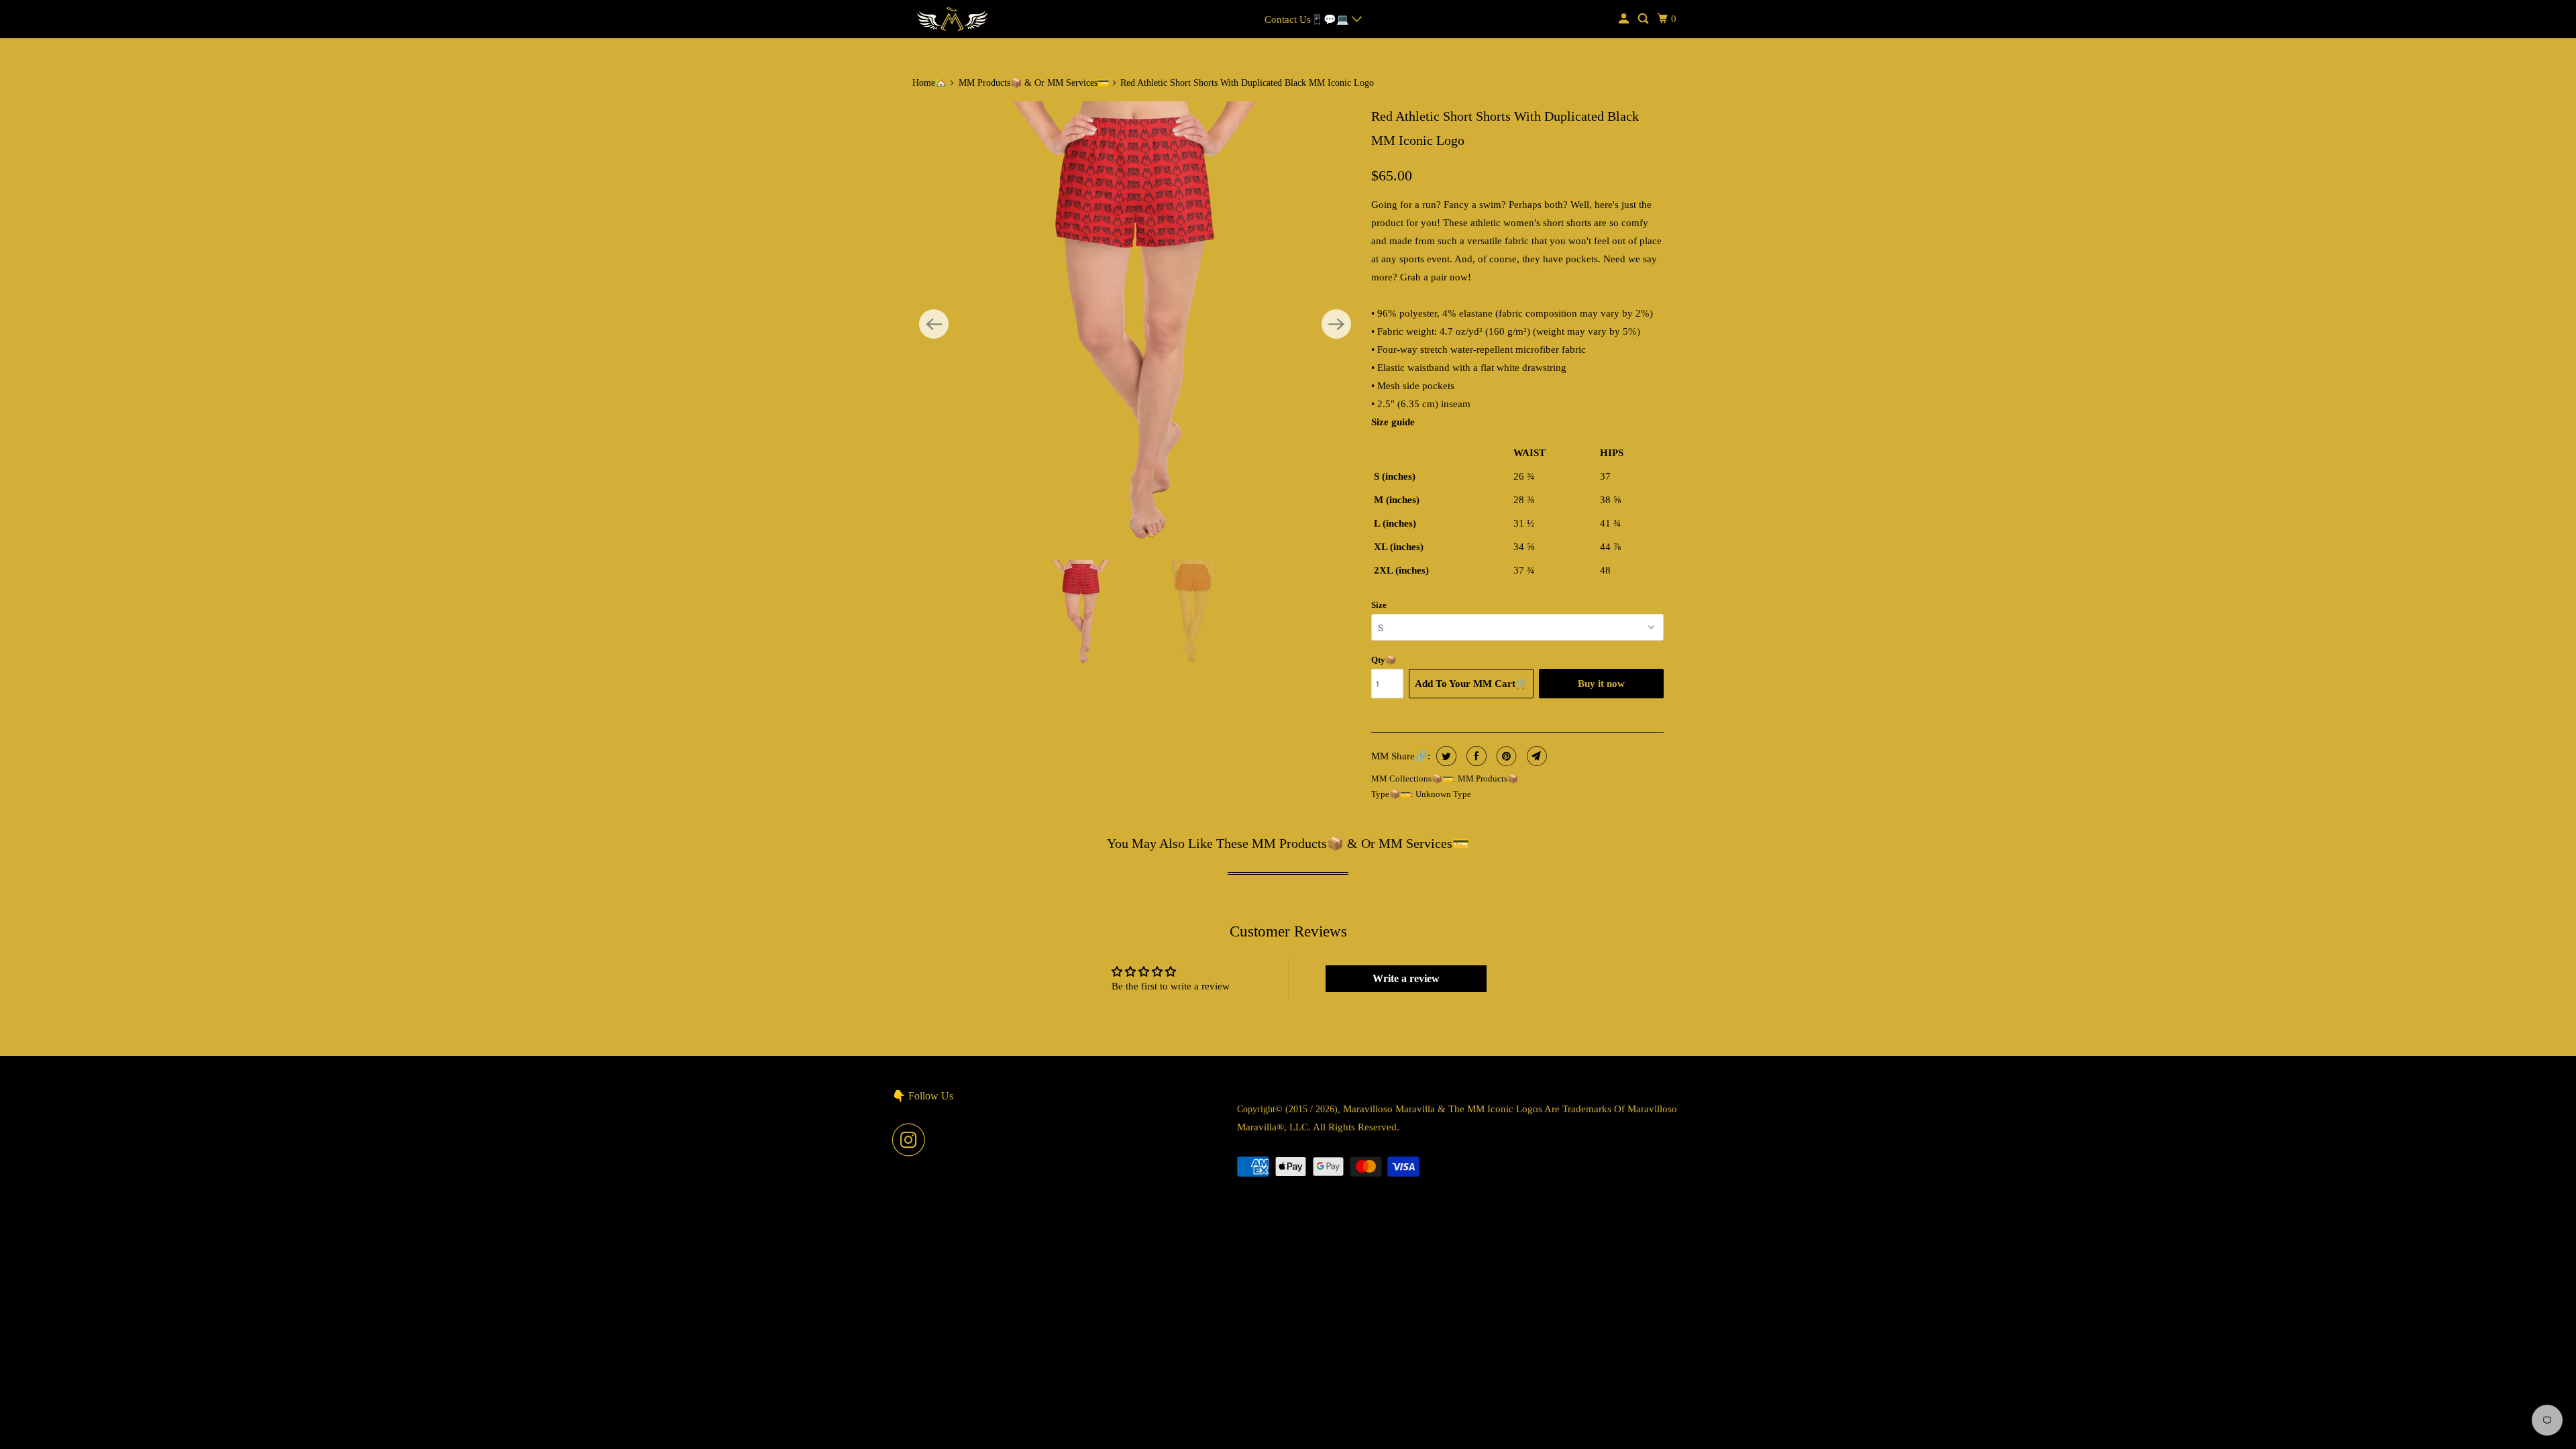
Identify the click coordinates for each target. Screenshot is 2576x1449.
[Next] (1336, 324)
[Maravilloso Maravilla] (953, 19)
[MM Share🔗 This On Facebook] (1475, 756)
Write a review (1406, 978)
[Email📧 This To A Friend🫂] (1535, 756)
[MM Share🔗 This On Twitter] (1445, 756)
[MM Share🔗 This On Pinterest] (1505, 756)
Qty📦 (1384, 660)
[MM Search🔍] (1644, 19)
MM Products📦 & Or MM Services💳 (1034, 83)
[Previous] (934, 324)
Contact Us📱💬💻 (1308, 19)
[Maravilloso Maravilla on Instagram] (912, 1140)
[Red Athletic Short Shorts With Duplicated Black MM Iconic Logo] (1135, 324)
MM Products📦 (1488, 779)
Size (1379, 605)
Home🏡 (929, 83)
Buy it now (1601, 684)
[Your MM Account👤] (1625, 19)
